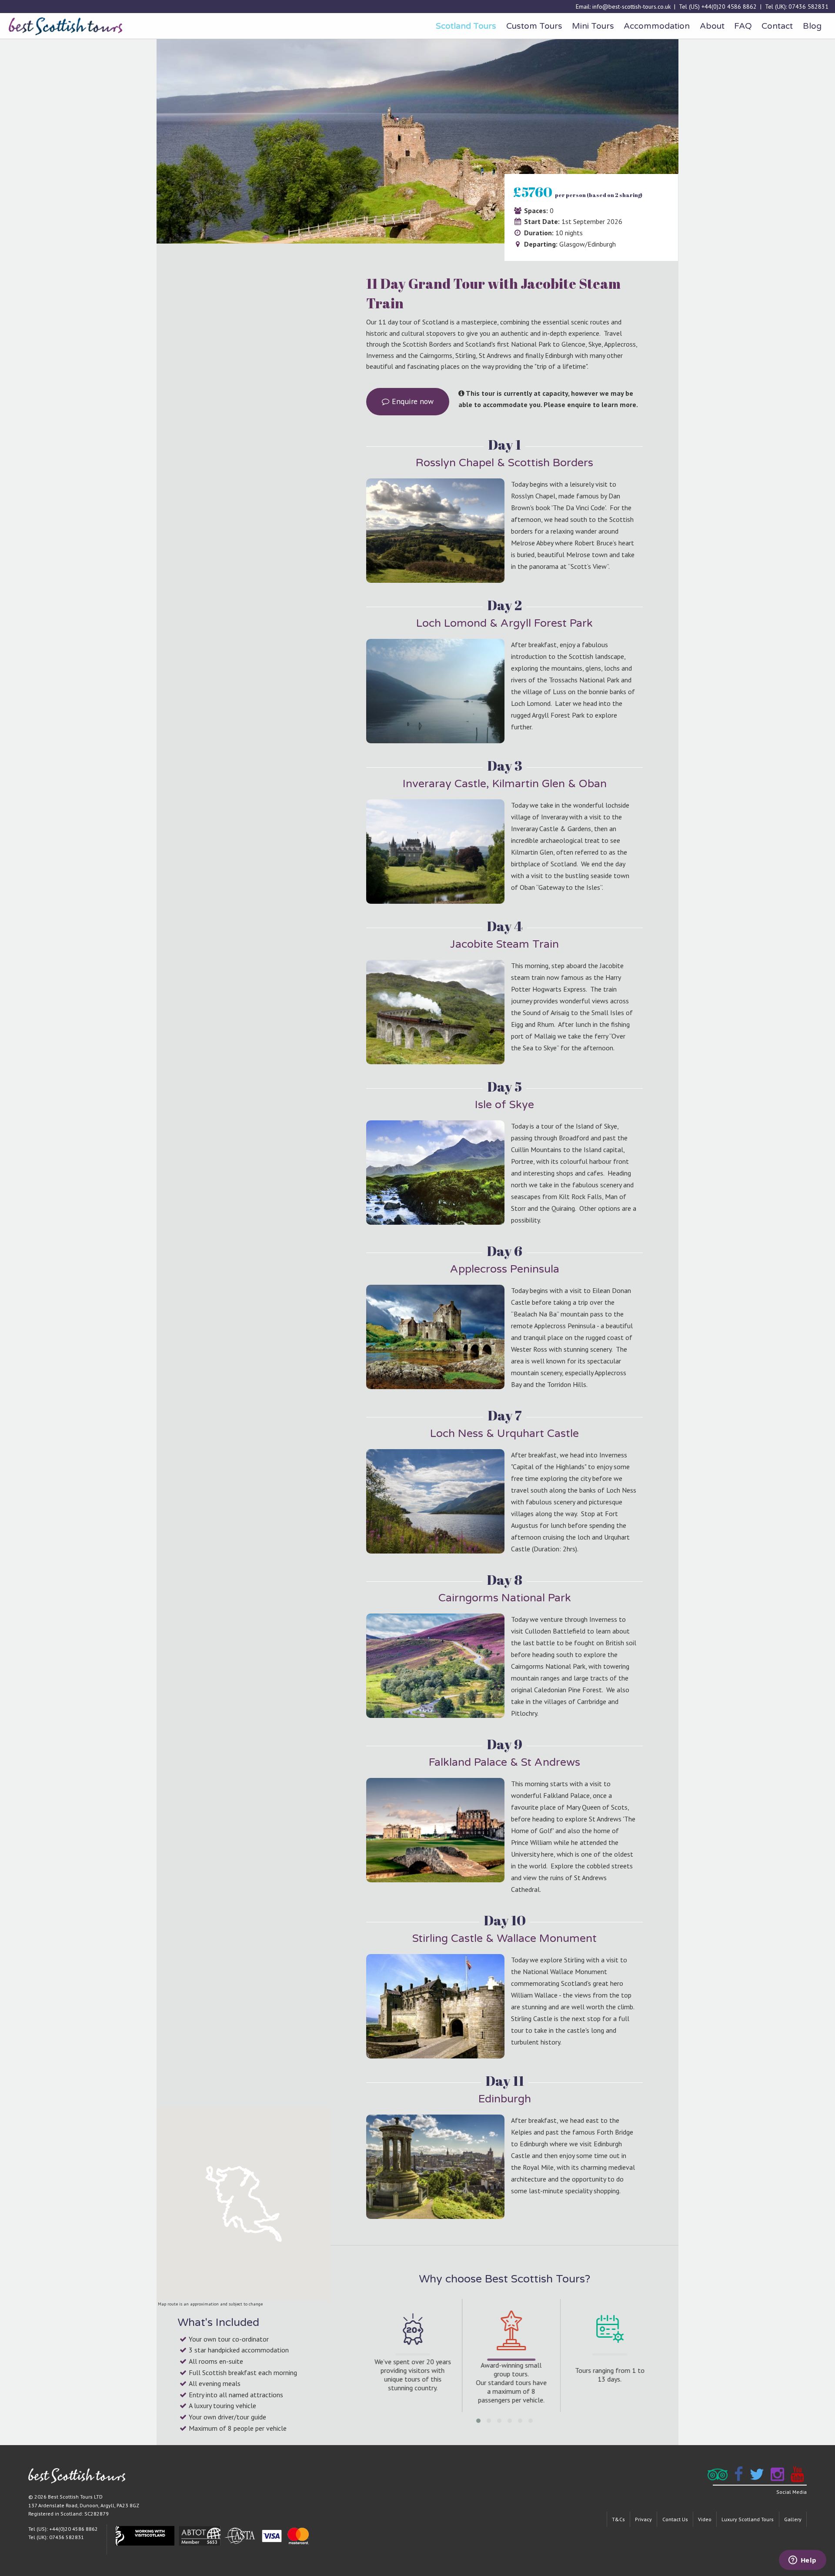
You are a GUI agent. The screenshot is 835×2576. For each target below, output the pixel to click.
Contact (777, 26)
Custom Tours (534, 26)
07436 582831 (808, 7)
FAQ (743, 26)
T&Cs (618, 2519)
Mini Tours (593, 26)
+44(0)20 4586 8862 (729, 7)
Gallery (793, 2519)
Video (705, 2519)
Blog (812, 26)
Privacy (643, 2519)
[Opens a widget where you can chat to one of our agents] (802, 2561)
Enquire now (412, 401)
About (712, 26)
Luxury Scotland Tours (748, 2519)
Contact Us (675, 2519)
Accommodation (657, 26)
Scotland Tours (466, 26)
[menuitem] (466, 26)
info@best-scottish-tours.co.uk (631, 7)
